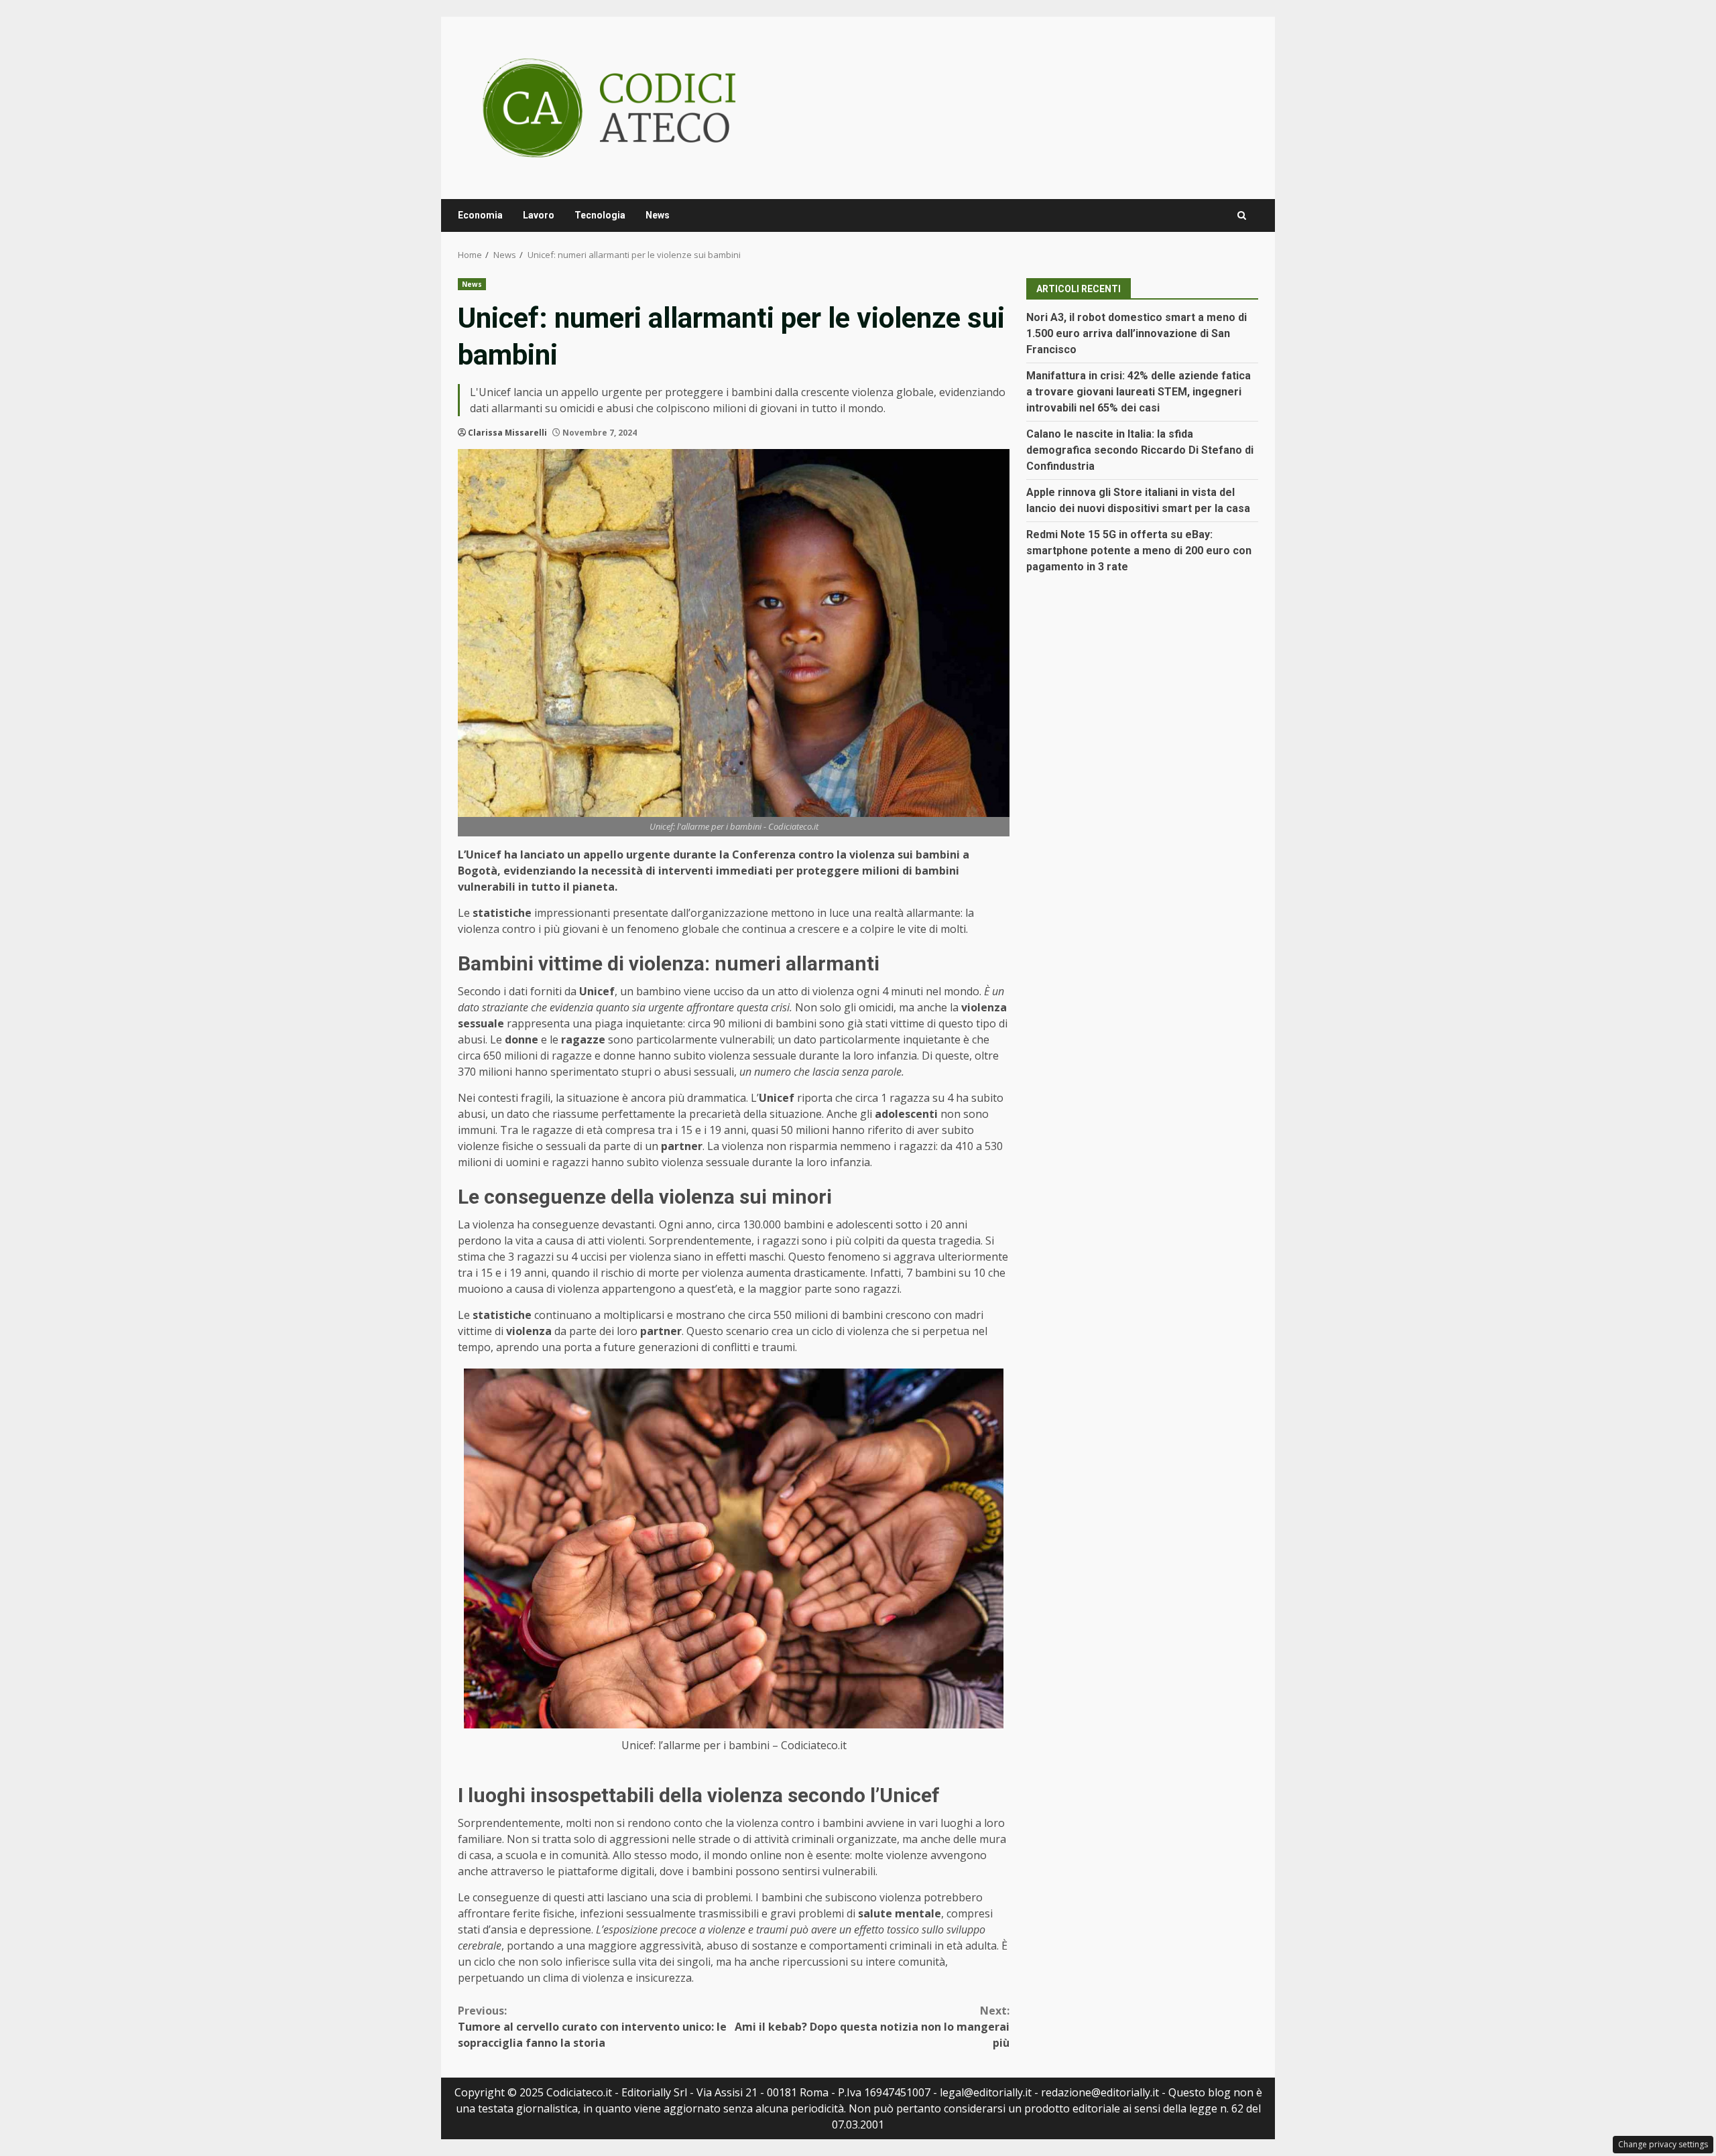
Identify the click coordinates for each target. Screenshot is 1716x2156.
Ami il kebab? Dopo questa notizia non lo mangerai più (872, 2027)
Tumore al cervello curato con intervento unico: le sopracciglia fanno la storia (592, 2027)
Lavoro (539, 215)
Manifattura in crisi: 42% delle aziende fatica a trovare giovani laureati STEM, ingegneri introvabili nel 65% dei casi (1139, 392)
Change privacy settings (1663, 2144)
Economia (480, 215)
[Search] (1242, 215)
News (658, 215)
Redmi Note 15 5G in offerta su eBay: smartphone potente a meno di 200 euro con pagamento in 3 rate (1139, 551)
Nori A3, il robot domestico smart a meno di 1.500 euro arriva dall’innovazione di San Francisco (1137, 333)
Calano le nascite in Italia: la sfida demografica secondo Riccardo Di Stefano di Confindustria (1140, 450)
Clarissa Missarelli (507, 433)
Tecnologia (600, 215)
